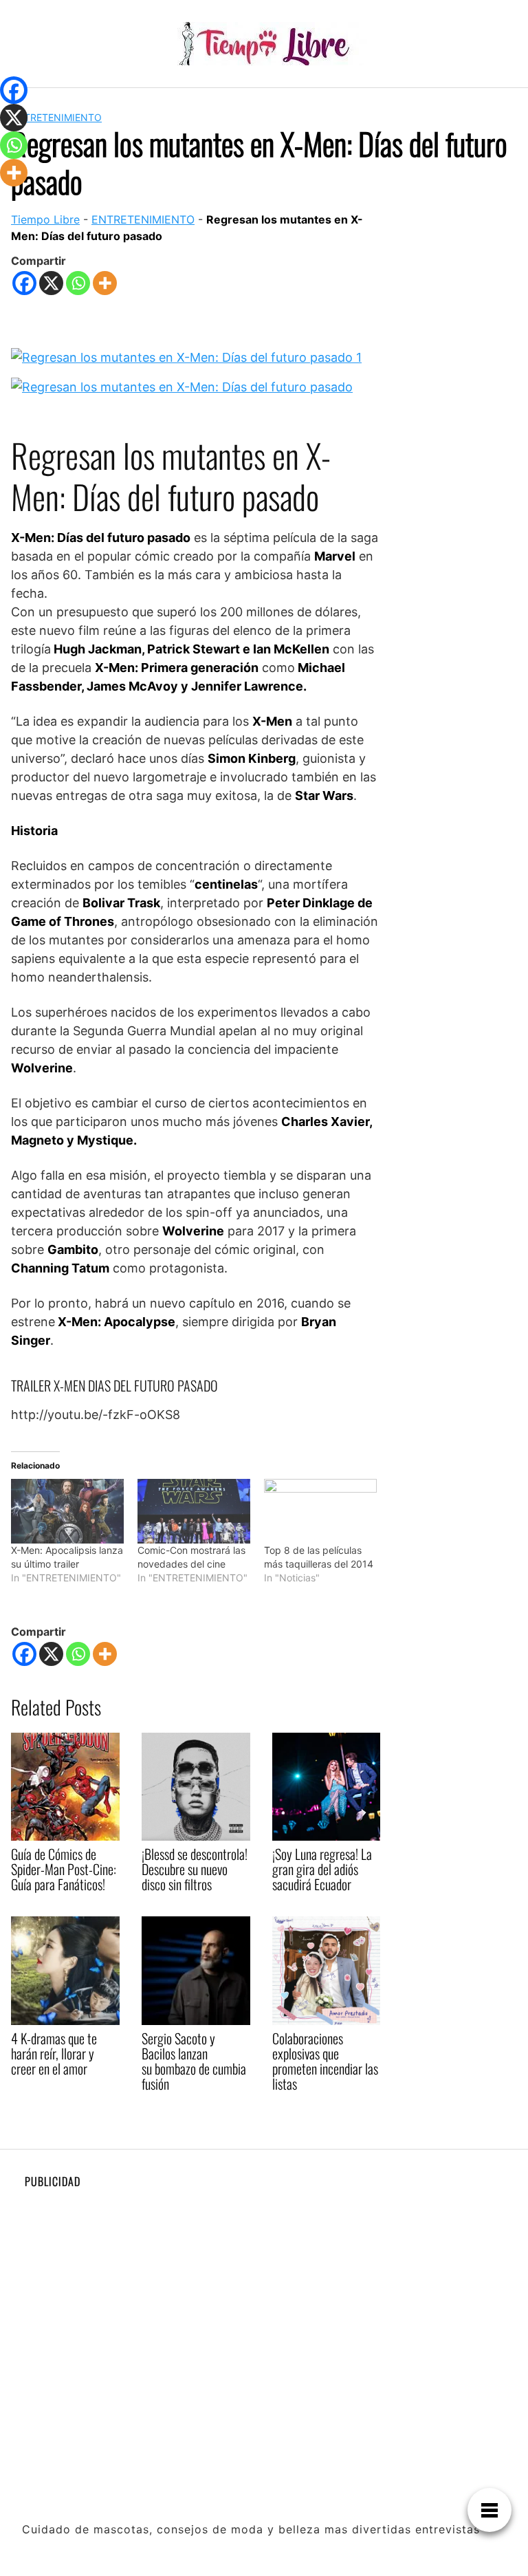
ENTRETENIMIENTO (56, 117)
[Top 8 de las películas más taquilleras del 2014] (320, 1511)
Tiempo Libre (45, 219)
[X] (51, 283)
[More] (105, 283)
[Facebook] (24, 283)
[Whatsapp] (78, 283)
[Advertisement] (264, 2295)
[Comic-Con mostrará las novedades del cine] (194, 1511)
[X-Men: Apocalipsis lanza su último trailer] (67, 1511)
